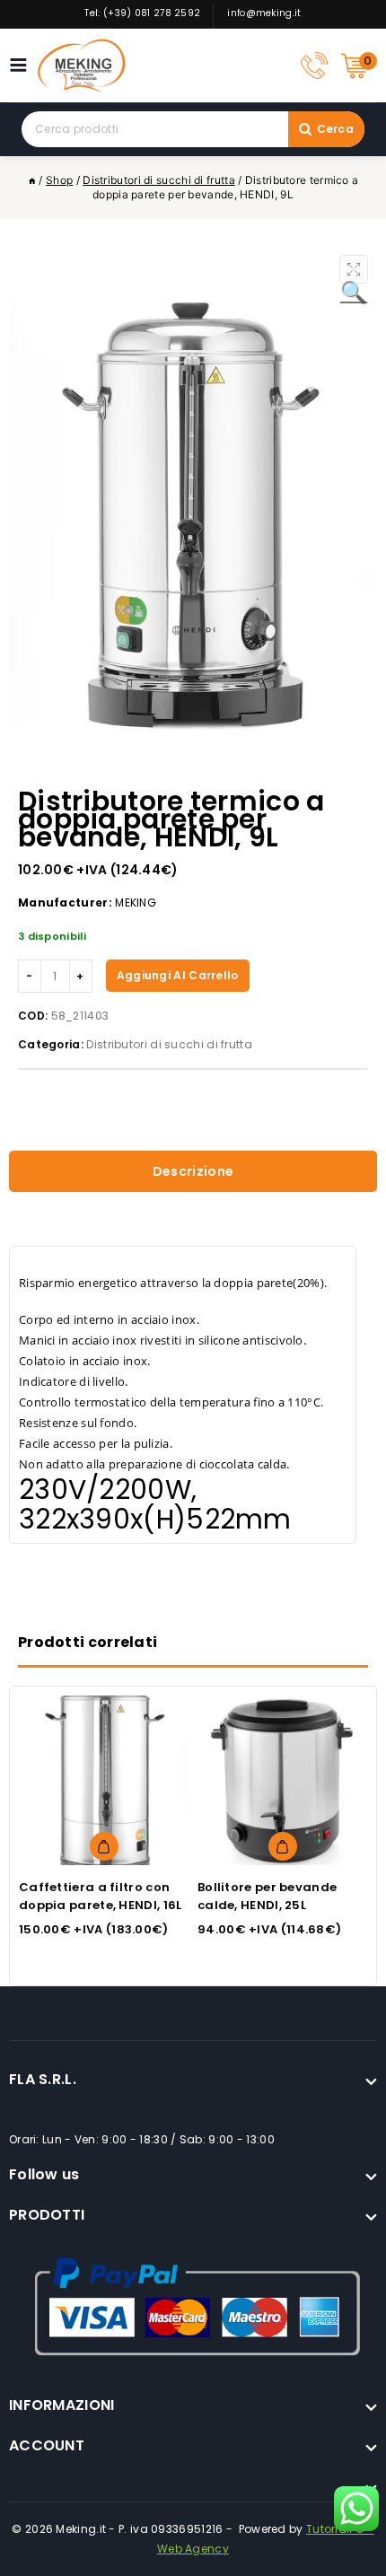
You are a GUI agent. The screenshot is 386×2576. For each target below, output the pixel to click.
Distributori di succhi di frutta (169, 1044)
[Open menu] (23, 65)
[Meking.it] (82, 66)
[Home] (32, 180)
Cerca (336, 129)
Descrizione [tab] (193, 1171)
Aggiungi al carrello (178, 975)
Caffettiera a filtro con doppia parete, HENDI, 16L (101, 1896)
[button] (354, 269)
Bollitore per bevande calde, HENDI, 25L (267, 1896)
